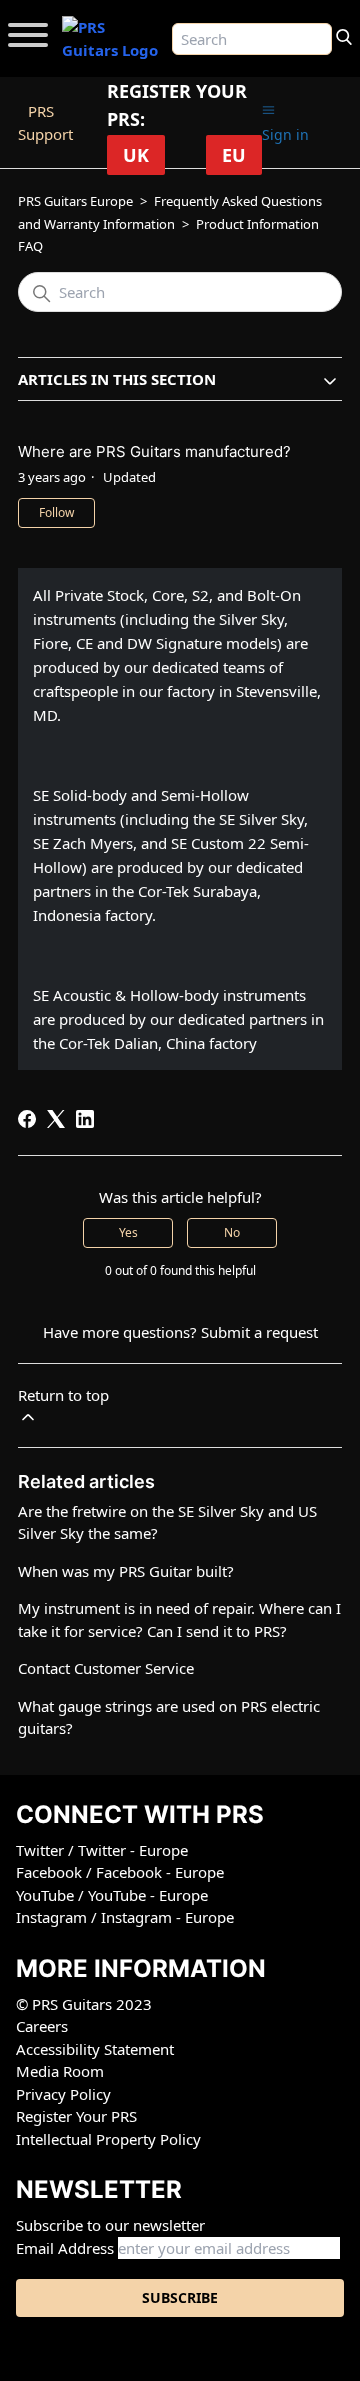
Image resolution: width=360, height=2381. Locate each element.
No (232, 1232)
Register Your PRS (76, 2116)
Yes (128, 1232)
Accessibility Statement (95, 2049)
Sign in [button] (285, 134)
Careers (42, 2026)
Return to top (63, 1395)
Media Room (60, 2071)
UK (136, 155)
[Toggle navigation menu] (268, 110)
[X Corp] (56, 1119)
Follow (56, 512)
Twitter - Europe (133, 1850)
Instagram (53, 1917)
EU (234, 155)
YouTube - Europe (148, 1895)
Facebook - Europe (160, 1872)
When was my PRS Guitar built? (126, 1571)
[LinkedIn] (85, 1119)
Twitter (42, 1850)
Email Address (65, 2248)
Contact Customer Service (106, 1668)
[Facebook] (27, 1119)
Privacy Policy (63, 2094)
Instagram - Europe (167, 1917)
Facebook (51, 1872)
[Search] (344, 35)
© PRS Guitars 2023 (84, 2004)
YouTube (47, 1895)
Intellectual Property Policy (108, 2139)
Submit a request (259, 1332)
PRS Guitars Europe (75, 201)
